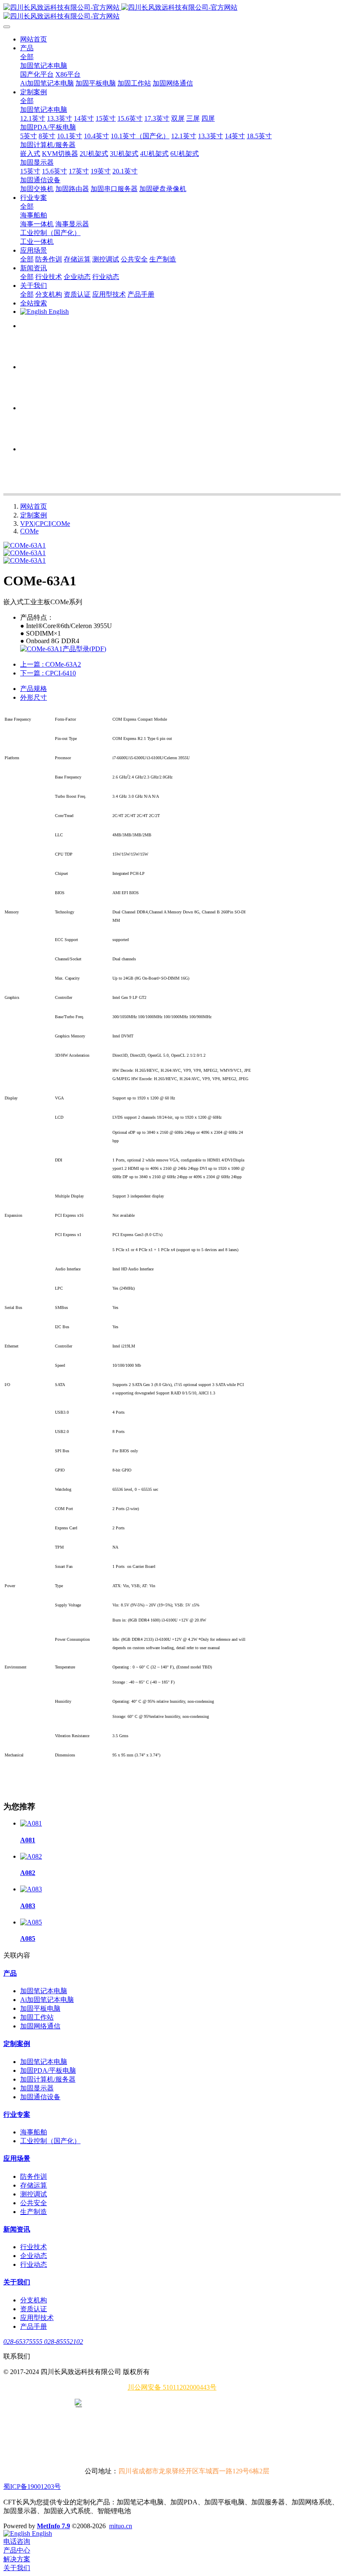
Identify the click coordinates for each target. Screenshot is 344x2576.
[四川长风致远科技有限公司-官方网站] (172, 12)
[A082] (31, 1856)
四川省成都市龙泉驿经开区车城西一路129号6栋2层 (194, 2471)
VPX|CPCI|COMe (45, 524)
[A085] (31, 1922)
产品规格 (34, 689)
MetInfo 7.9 (53, 2526)
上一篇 (51, 664)
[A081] (31, 1823)
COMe (29, 531)
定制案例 (34, 515)
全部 (27, 57)
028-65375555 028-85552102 (43, 2342)
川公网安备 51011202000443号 (172, 2387)
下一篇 (48, 673)
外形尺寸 (34, 697)
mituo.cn (121, 2526)
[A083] (31, 1889)
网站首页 (34, 39)
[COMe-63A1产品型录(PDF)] (63, 649)
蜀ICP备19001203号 (32, 2487)
